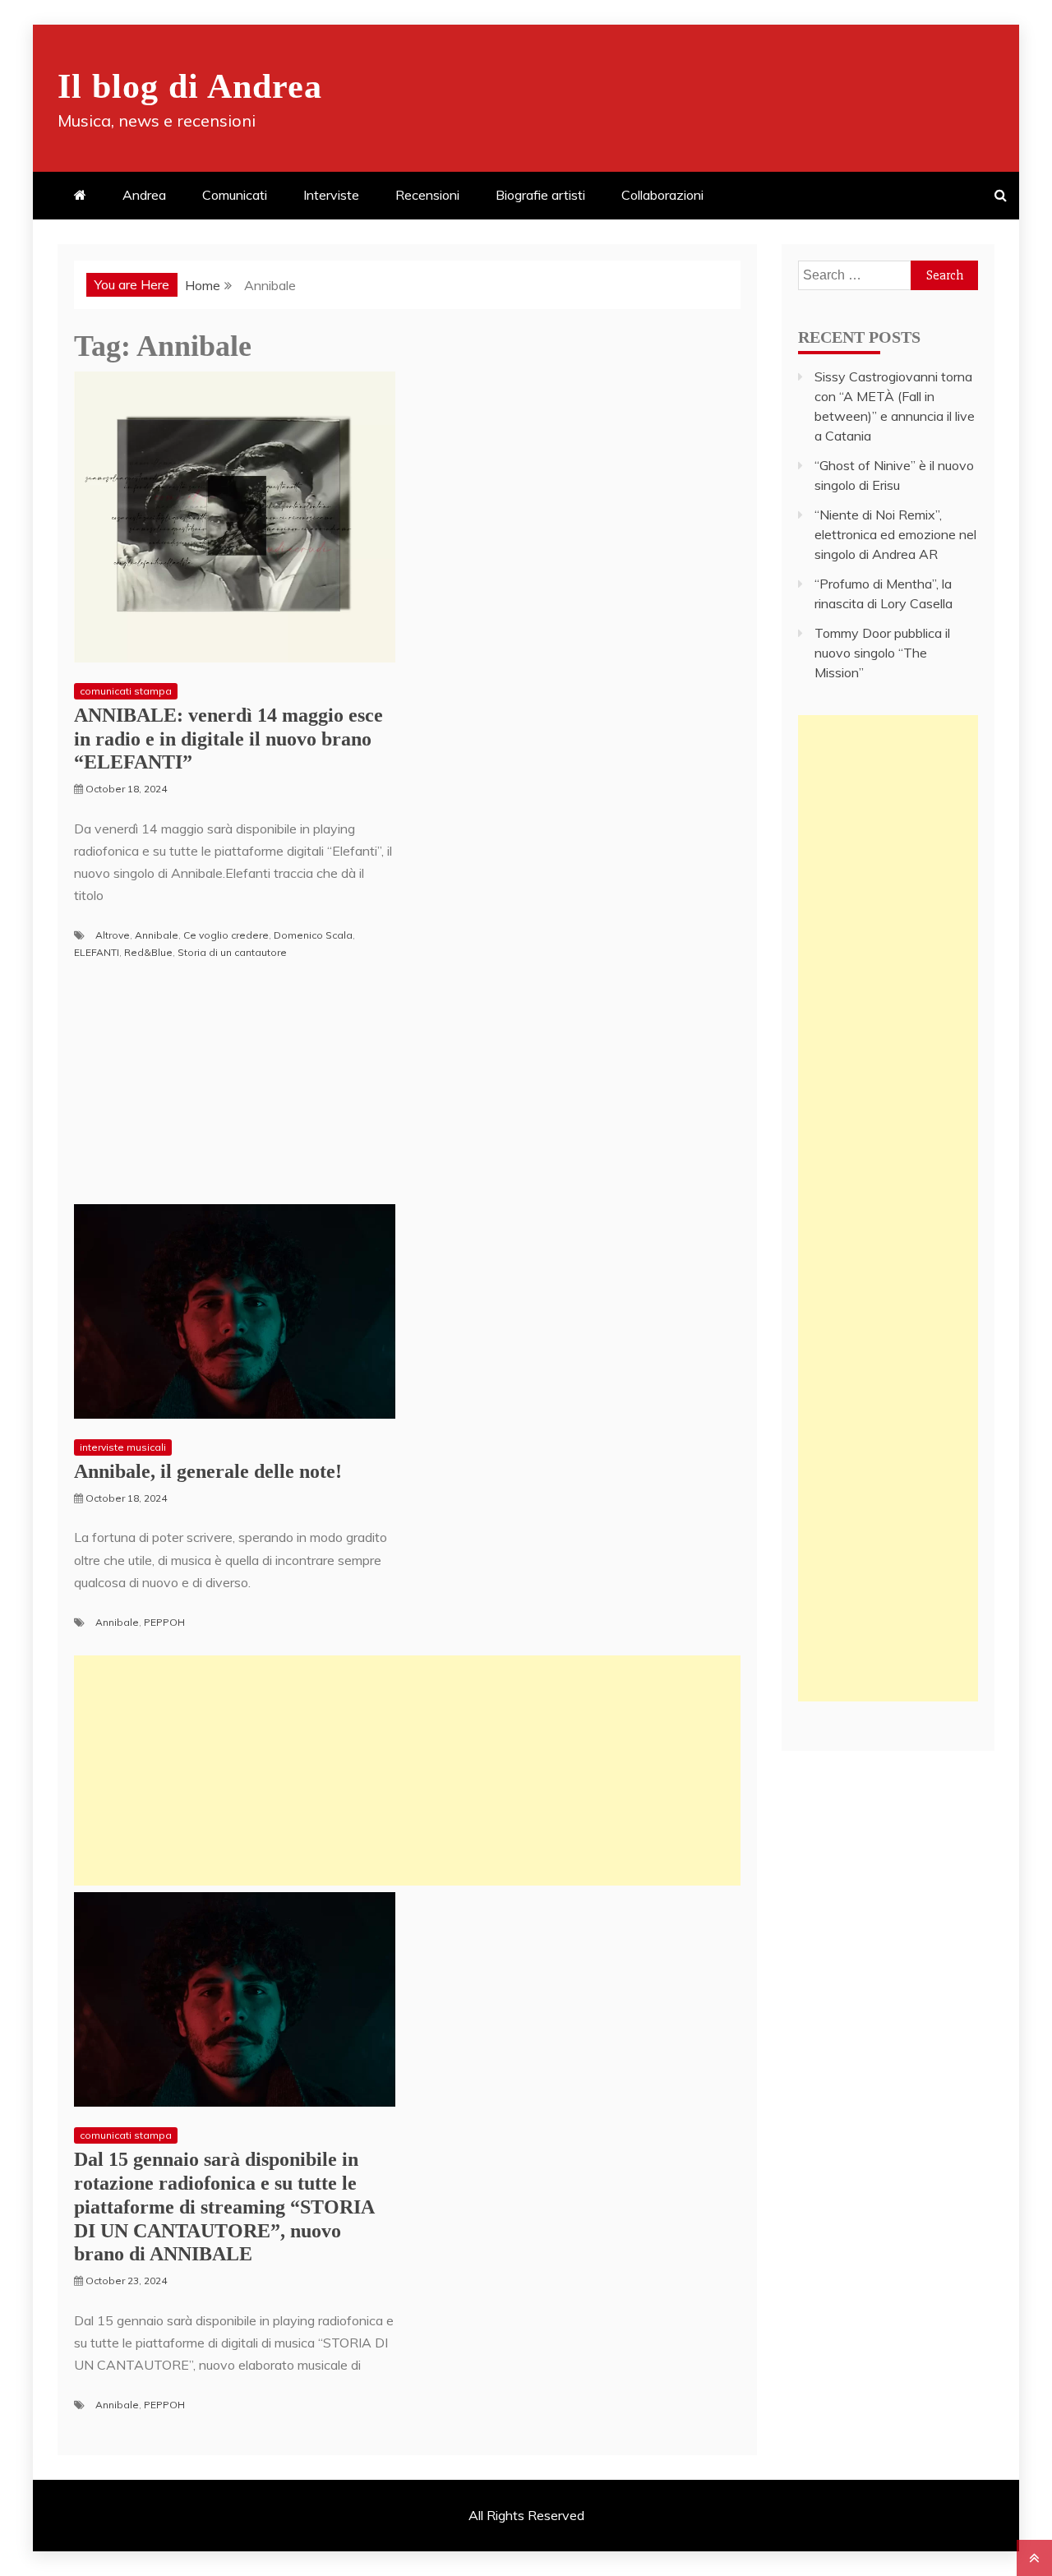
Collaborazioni (662, 195)
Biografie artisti (540, 195)
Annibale (157, 935)
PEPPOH (164, 1622)
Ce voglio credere (226, 935)
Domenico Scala (313, 935)
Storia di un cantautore (232, 952)
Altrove (113, 935)
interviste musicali (123, 1447)
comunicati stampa (126, 691)
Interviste (331, 195)
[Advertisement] (407, 1770)
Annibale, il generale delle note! (208, 1471)
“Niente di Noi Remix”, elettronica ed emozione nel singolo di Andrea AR (895, 534)
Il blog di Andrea (190, 86)
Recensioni (427, 195)
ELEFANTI (97, 952)
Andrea (144, 195)
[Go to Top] (1034, 2558)
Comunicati (235, 195)
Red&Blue (148, 952)
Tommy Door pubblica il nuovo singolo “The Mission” (882, 653)
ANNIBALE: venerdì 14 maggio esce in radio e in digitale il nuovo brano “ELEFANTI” (228, 739)
